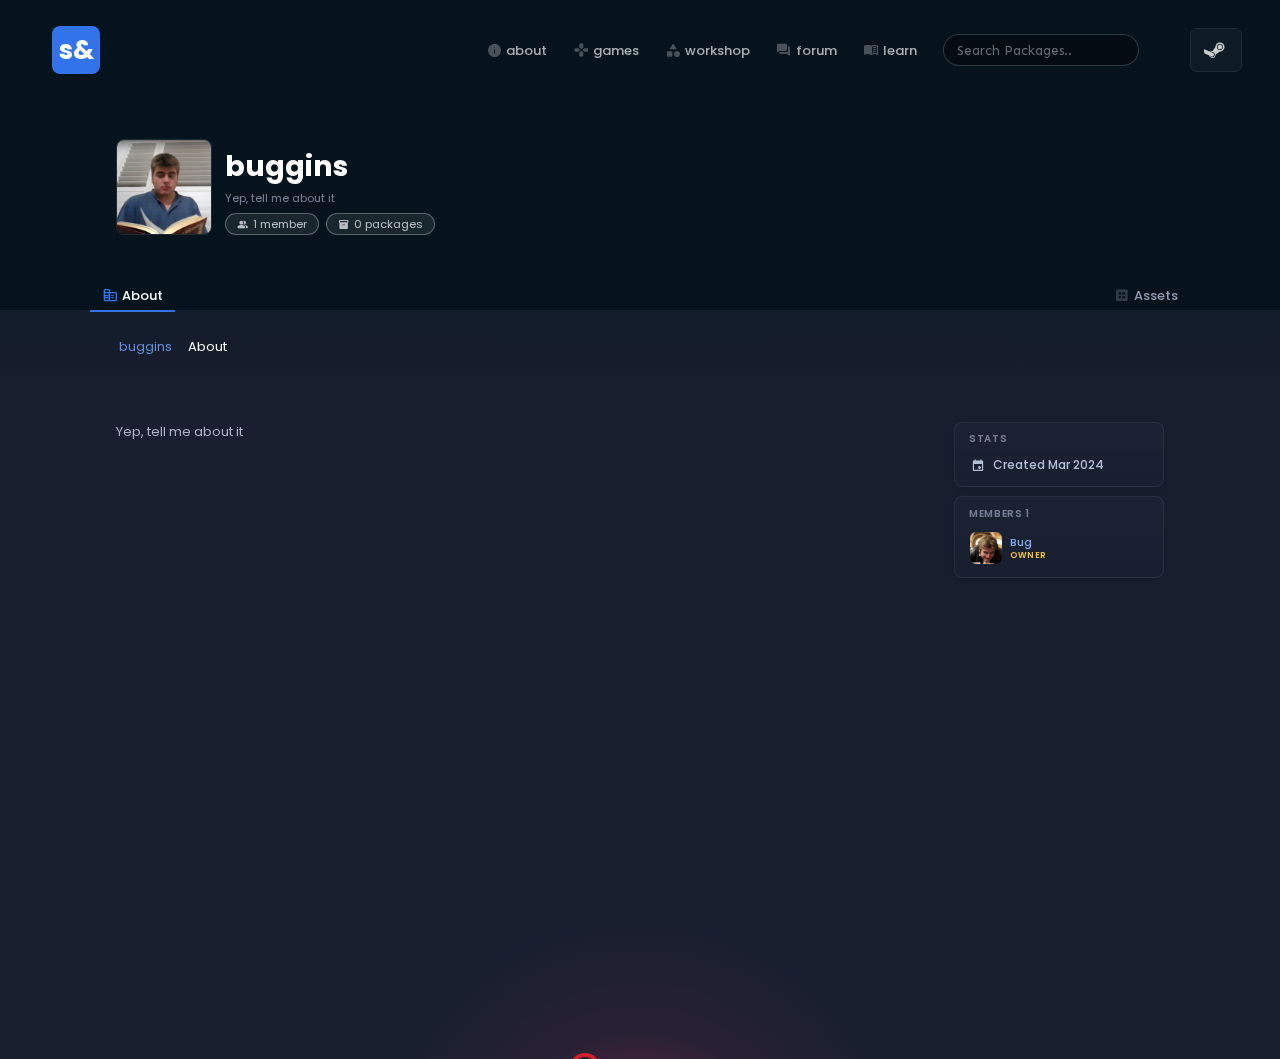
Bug (1021, 542)
